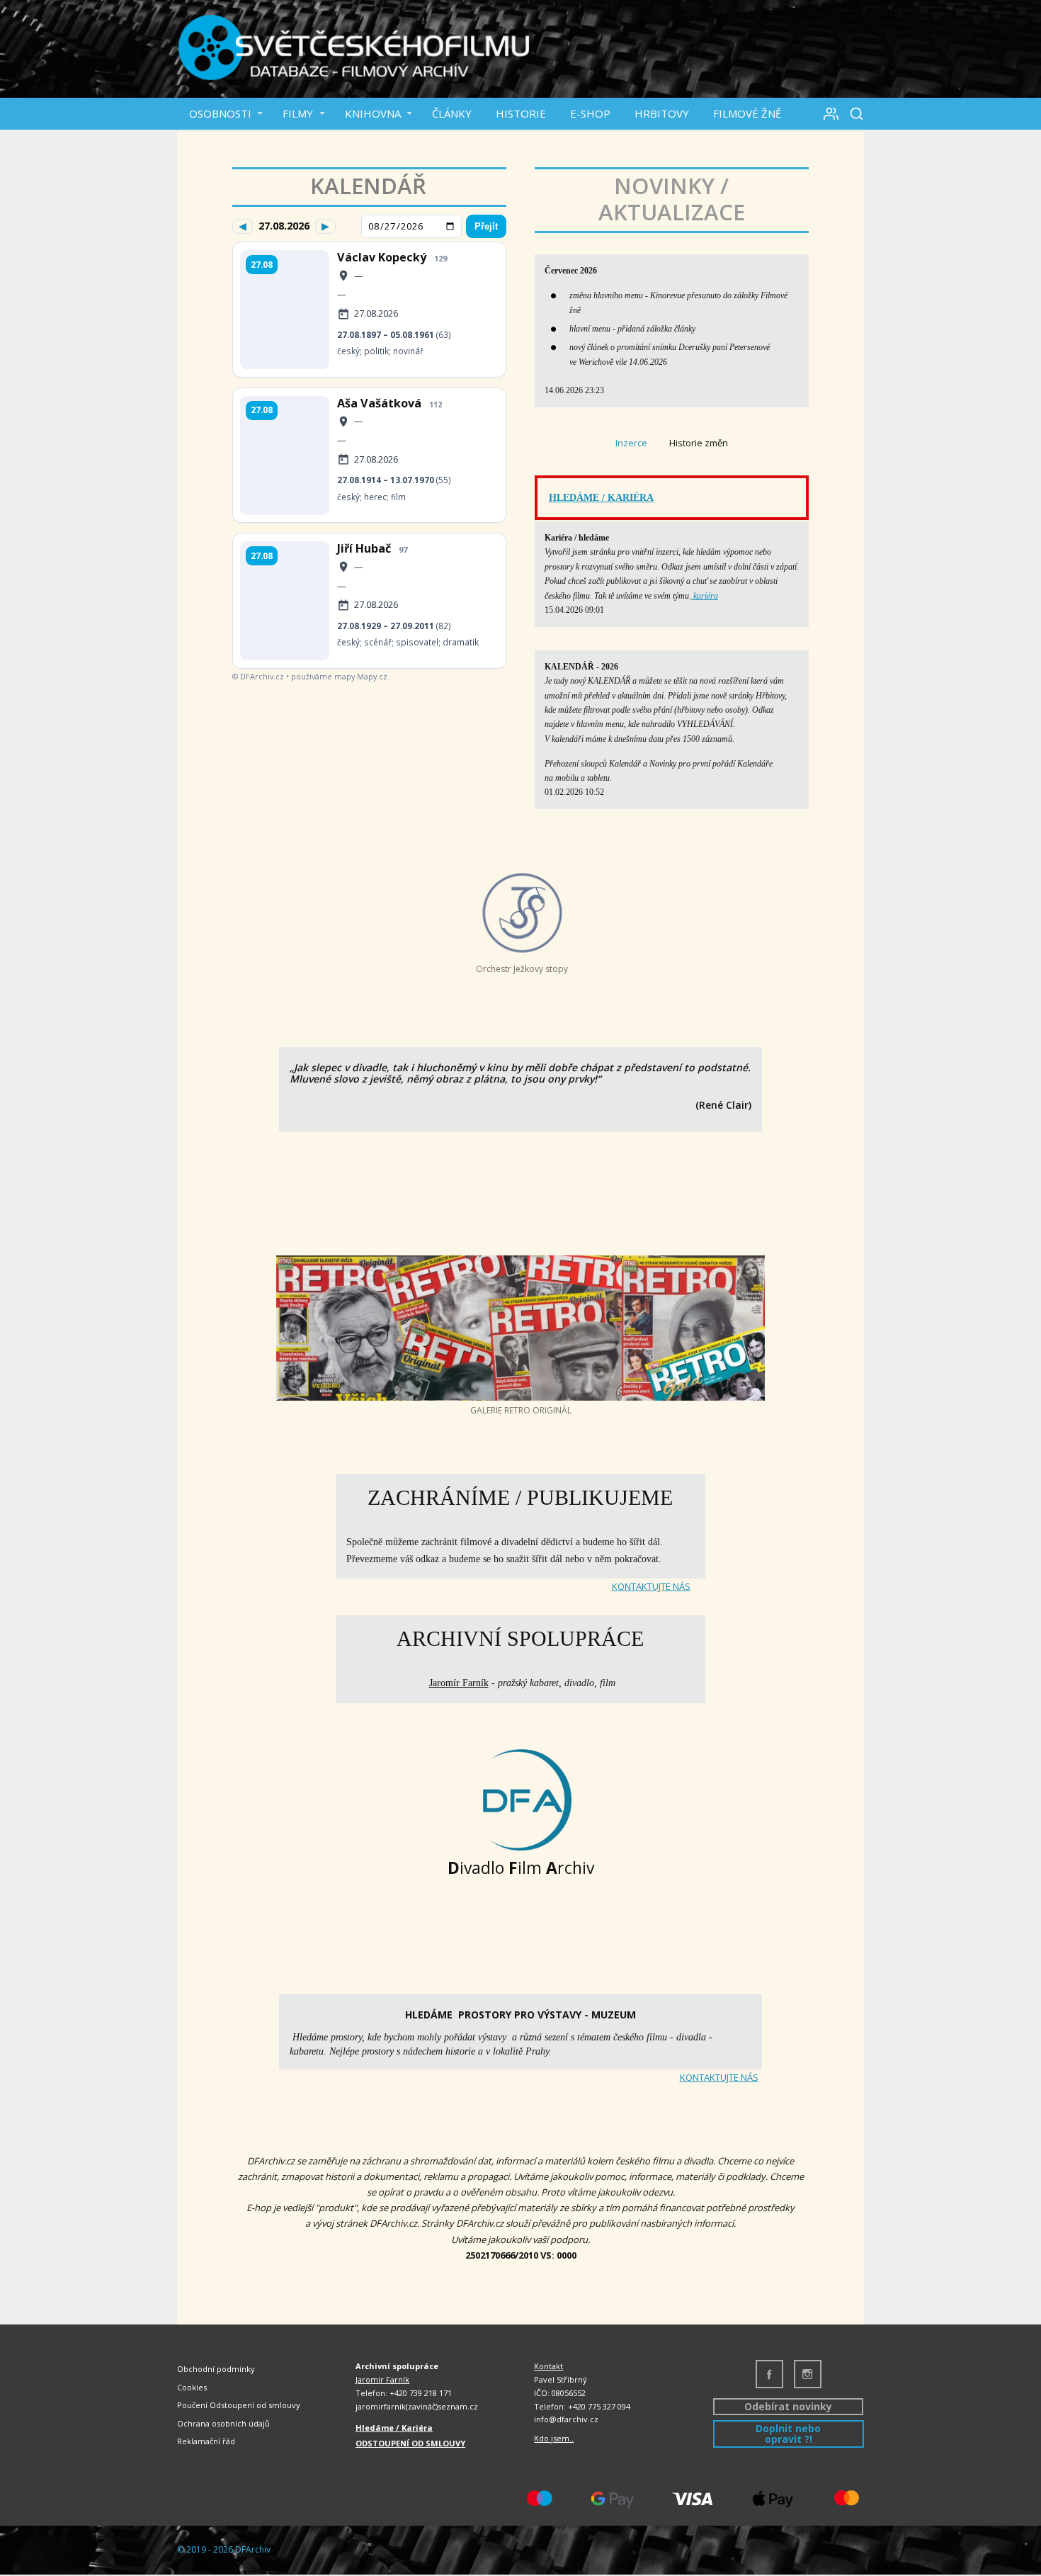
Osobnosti (220, 113)
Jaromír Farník (459, 1683)
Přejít (486, 226)
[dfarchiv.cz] (354, 49)
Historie (521, 113)
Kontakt (548, 2366)
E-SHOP (590, 113)
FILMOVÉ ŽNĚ (747, 113)
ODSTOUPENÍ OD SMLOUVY (410, 2443)
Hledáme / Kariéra (394, 2428)
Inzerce (631, 443)
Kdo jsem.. (554, 2438)
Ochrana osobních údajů (223, 2423)
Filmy (298, 113)
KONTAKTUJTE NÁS (651, 1586)
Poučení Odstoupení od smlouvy (239, 2405)
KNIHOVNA (373, 113)
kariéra (705, 596)
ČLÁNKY (452, 113)
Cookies (192, 2387)
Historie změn (699, 443)
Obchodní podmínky (216, 2369)
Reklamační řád (206, 2441)
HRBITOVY (662, 113)
